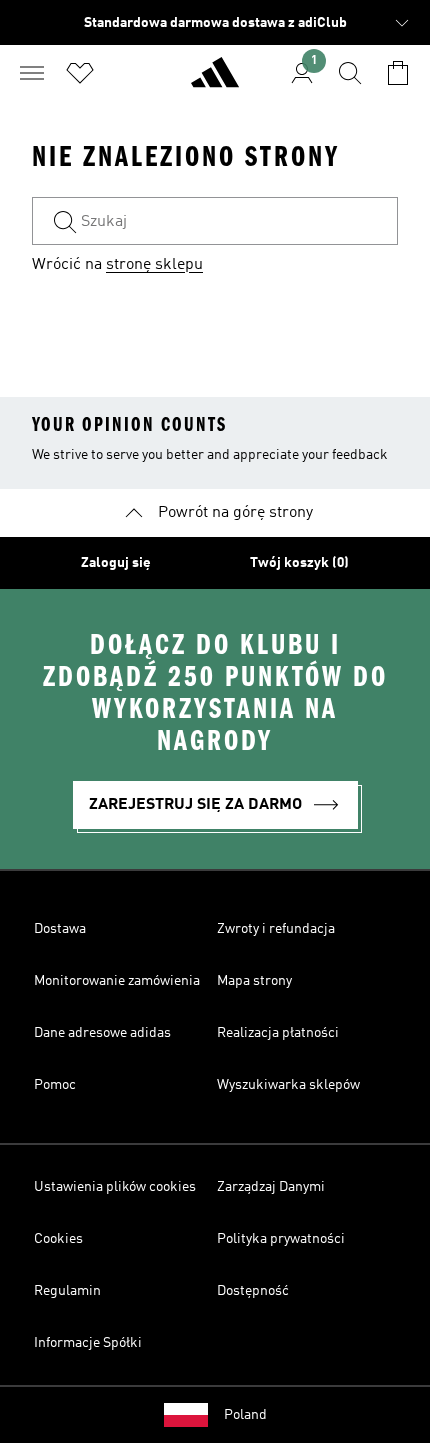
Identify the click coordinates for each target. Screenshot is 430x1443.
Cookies (58, 1239)
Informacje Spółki (88, 1343)
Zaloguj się (116, 563)
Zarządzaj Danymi (271, 1187)
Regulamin (67, 1291)
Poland (245, 1415)
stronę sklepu (154, 265)
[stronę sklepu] (215, 81)
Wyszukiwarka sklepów (288, 1085)
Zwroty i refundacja (276, 929)
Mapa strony (254, 981)
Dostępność (253, 1291)
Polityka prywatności (281, 1239)
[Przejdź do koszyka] (398, 73)
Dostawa (60, 929)
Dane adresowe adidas (102, 1033)
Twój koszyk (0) (299, 563)
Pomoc (55, 1085)
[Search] (350, 73)
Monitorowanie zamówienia (117, 981)
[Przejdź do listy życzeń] (80, 73)
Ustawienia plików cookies (115, 1187)
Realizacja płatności (278, 1033)
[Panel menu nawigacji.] (32, 73)
